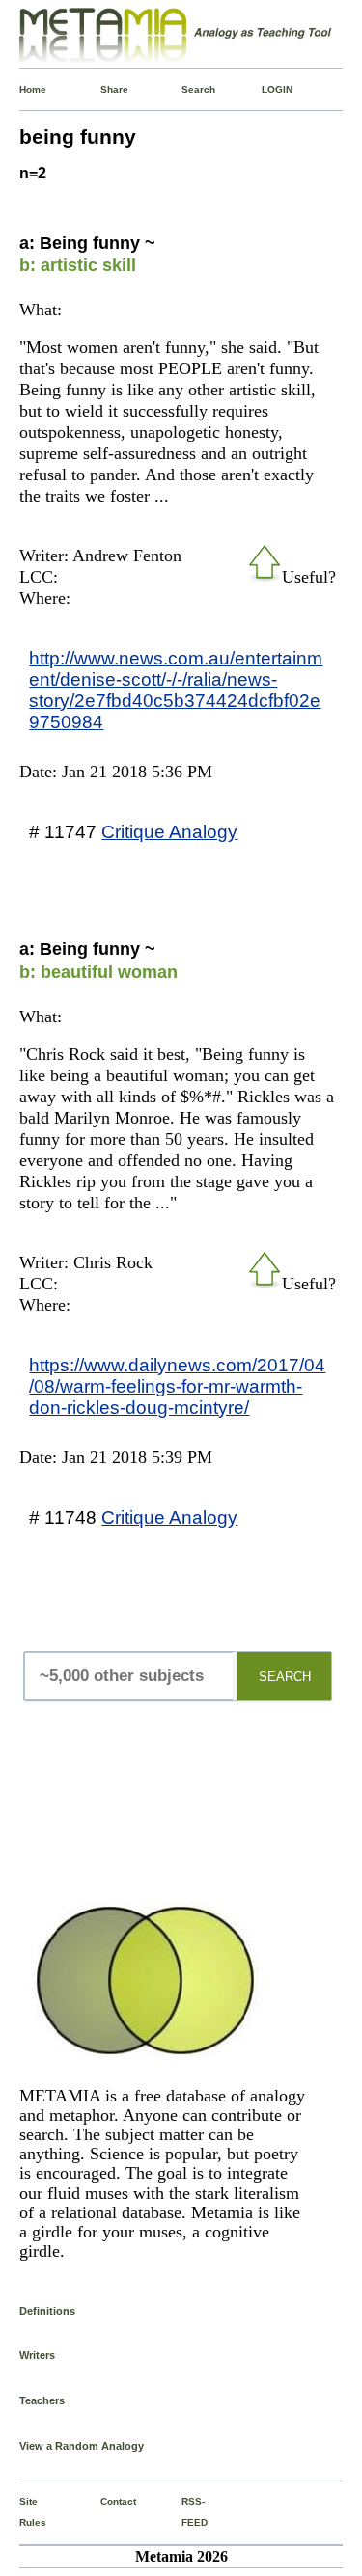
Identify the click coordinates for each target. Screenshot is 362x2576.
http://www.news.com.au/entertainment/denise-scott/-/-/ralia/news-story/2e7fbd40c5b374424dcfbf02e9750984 (176, 690)
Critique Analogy (169, 831)
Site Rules (23, 2512)
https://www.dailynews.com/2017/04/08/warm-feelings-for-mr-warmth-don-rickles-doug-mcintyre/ (177, 1386)
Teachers (42, 2400)
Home (23, 89)
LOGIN (265, 89)
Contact (104, 2501)
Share (104, 89)
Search (185, 89)
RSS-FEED (185, 2512)
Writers (37, 2355)
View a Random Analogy (82, 2446)
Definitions (47, 2311)
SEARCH (285, 1677)
